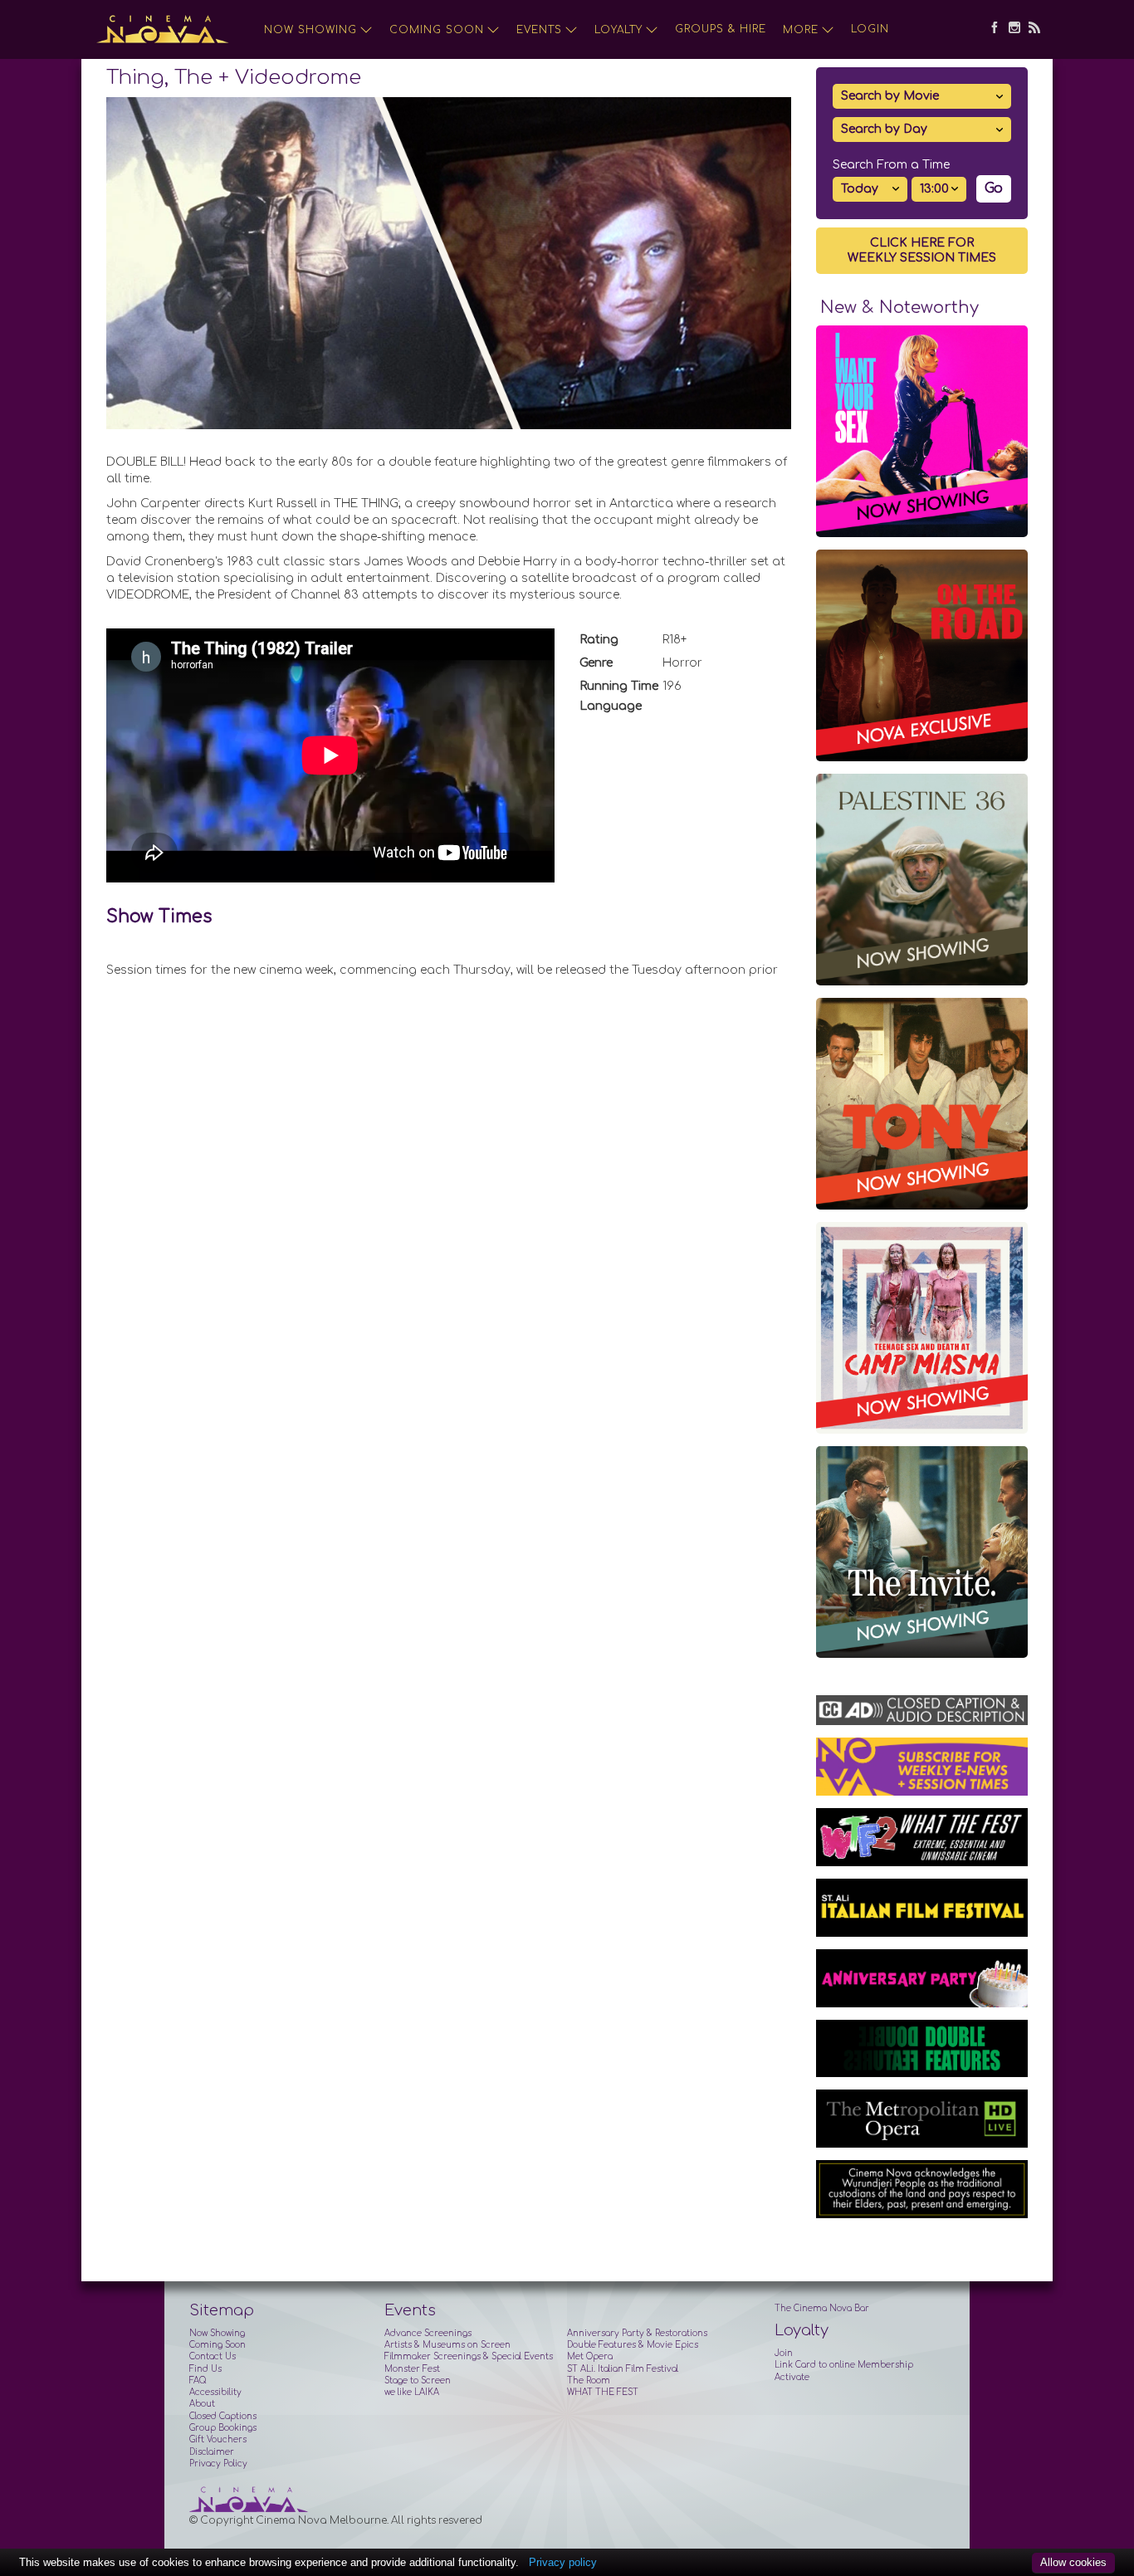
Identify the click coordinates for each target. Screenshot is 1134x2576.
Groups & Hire (721, 29)
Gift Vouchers (218, 2439)
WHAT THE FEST (603, 2392)
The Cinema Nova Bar (822, 2308)
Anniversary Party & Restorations (637, 2333)
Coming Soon (437, 30)
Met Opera (590, 2356)
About (202, 2404)
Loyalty (618, 30)
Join (784, 2353)
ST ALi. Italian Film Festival (623, 2369)
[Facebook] (990, 29)
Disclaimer (212, 2452)
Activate (792, 2377)
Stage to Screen (418, 2380)
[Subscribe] (1030, 29)
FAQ (198, 2380)
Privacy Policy (218, 2464)
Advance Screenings (428, 2333)
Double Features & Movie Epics (633, 2345)
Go (994, 188)
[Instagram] (1010, 29)
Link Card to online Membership (844, 2365)
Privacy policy (563, 2562)
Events (539, 30)
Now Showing (310, 30)
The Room (589, 2380)
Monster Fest (412, 2369)
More (801, 30)
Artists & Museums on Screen (447, 2345)
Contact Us (213, 2356)
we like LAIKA (412, 2392)
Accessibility (215, 2392)
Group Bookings (223, 2428)
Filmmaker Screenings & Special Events (469, 2356)
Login (870, 29)
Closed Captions (223, 2416)
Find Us (205, 2369)
